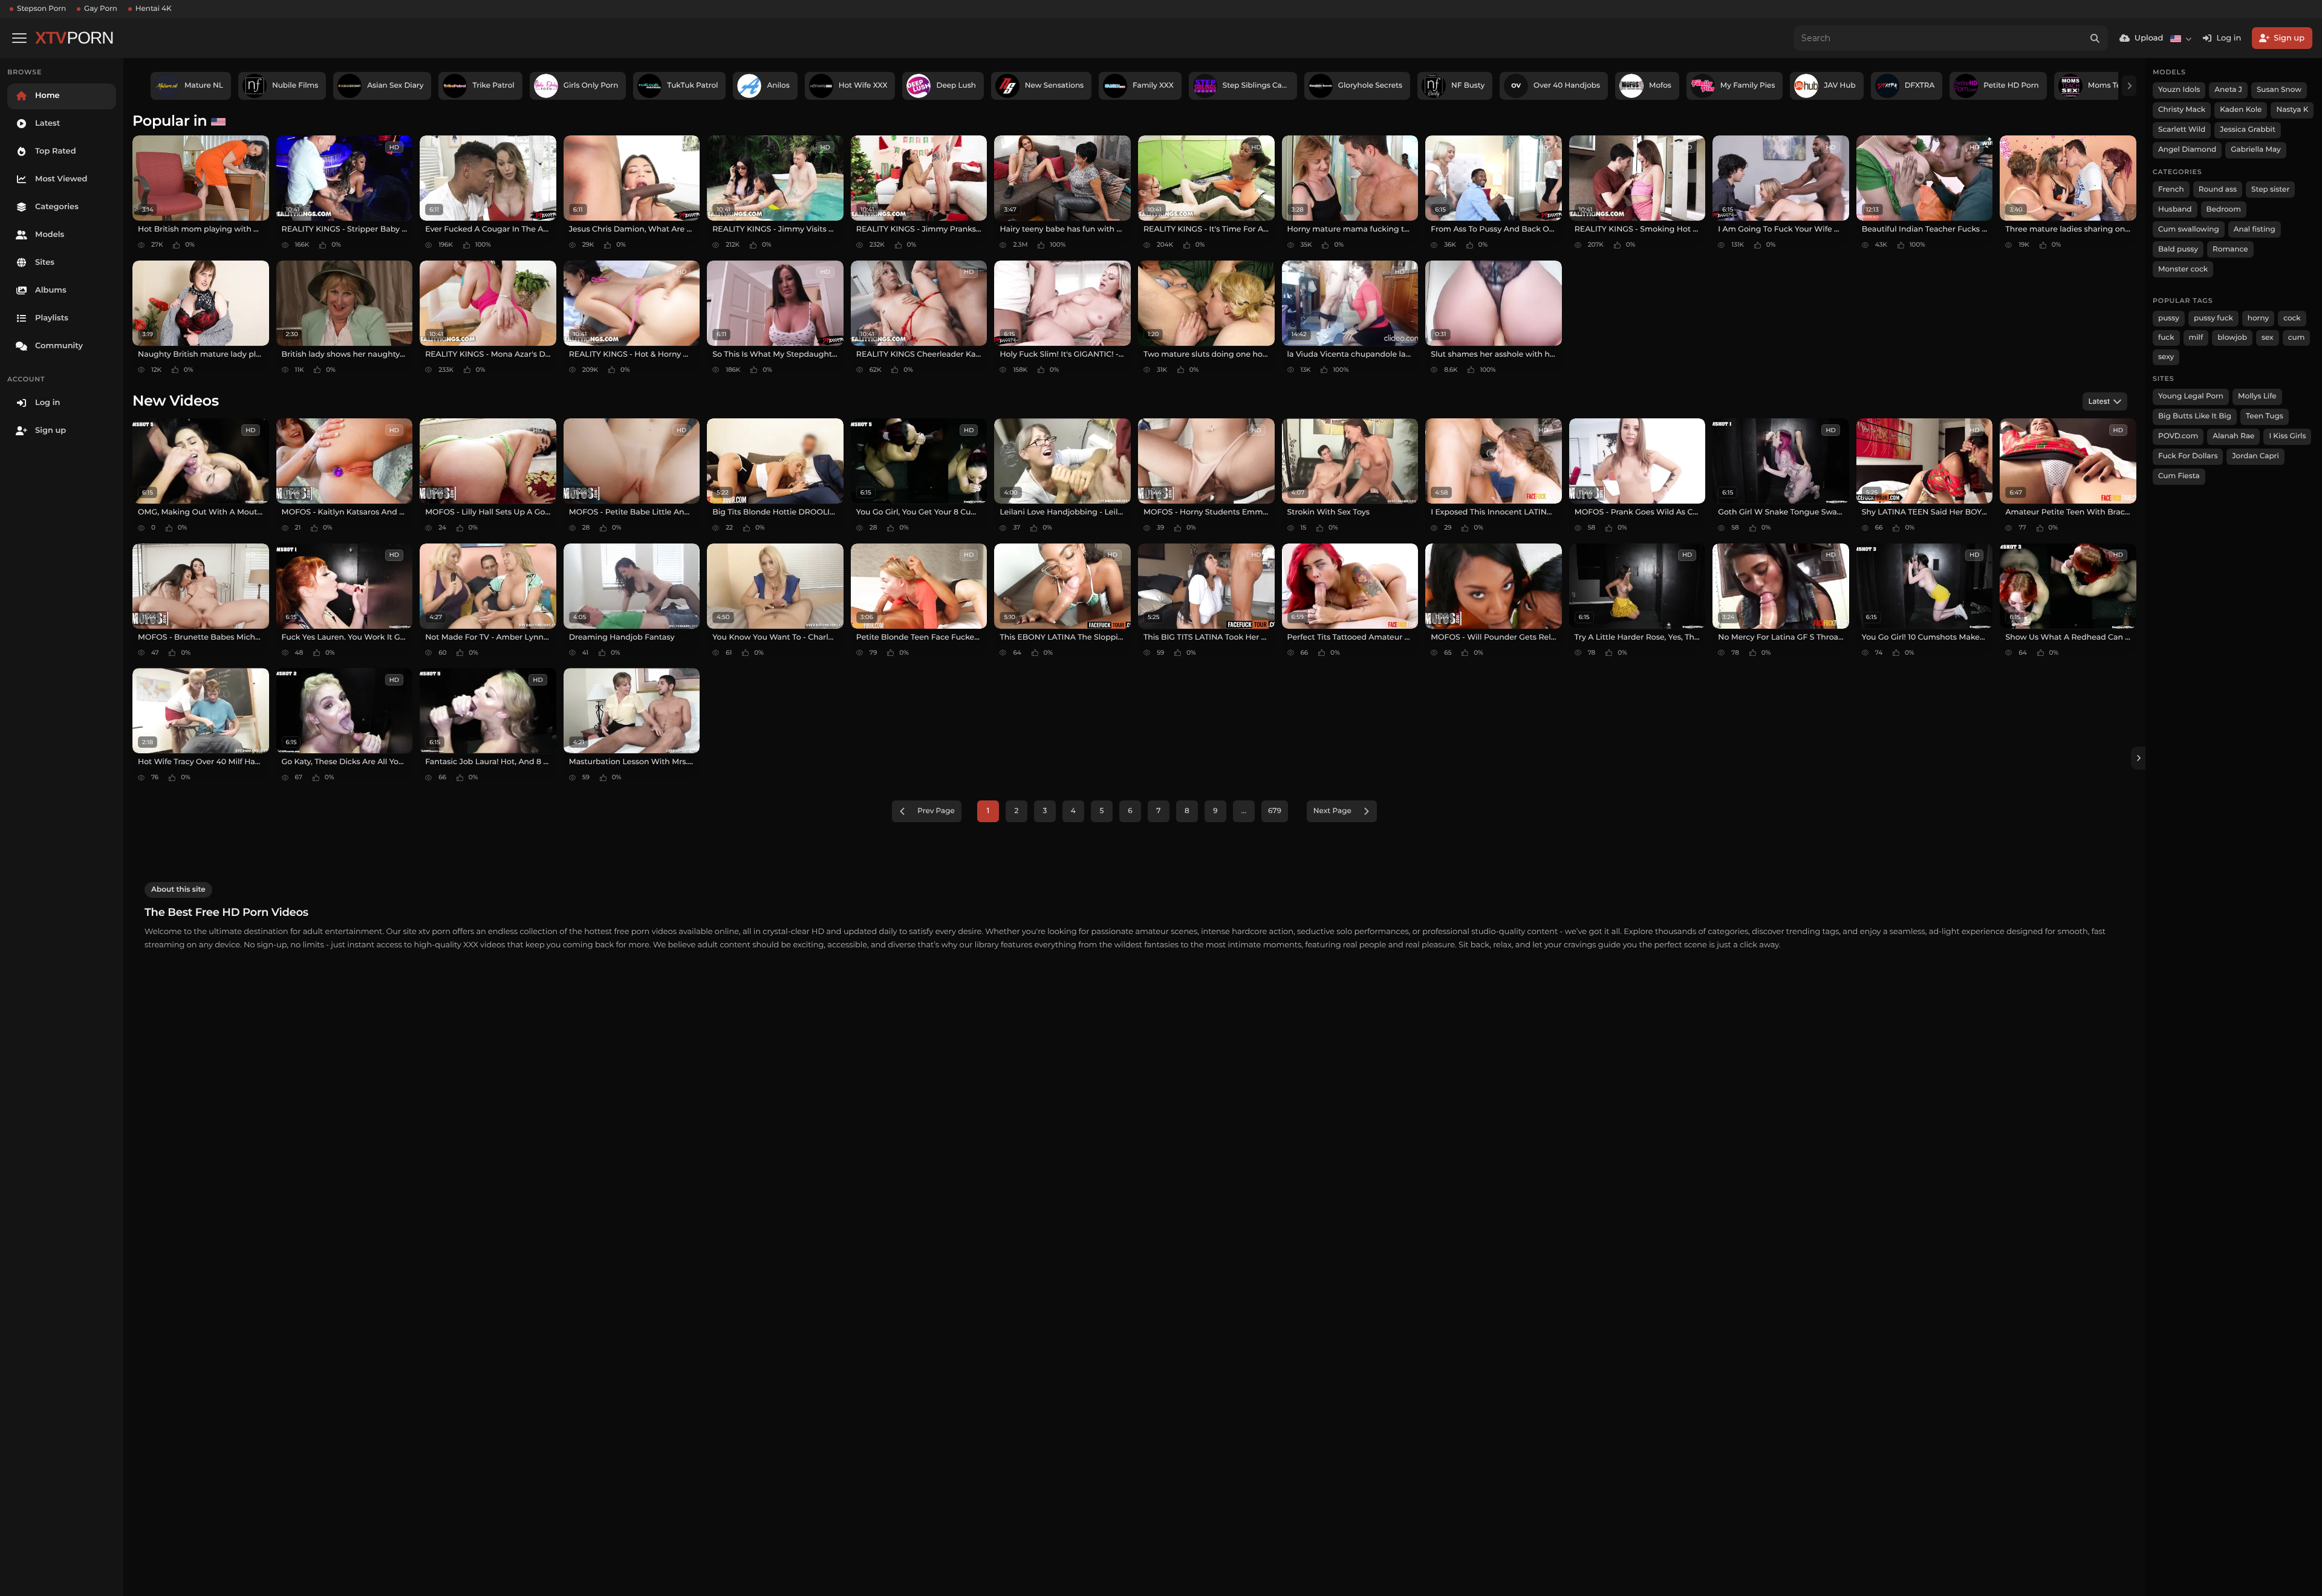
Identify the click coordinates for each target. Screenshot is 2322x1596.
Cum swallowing (2189, 229)
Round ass (2218, 190)
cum (2297, 338)
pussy (2169, 318)
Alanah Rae (2233, 436)
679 (1275, 811)
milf (2196, 338)
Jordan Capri (2255, 456)
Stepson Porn (41, 9)
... (1244, 811)
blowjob (2232, 338)
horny (2258, 318)
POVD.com (2178, 436)
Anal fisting (2255, 229)
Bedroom (2224, 209)
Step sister (2270, 190)
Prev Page (936, 811)
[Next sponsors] (2129, 86)
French (2171, 190)
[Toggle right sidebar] (2138, 758)
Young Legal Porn (2191, 396)
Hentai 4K (154, 9)
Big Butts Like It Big (2195, 416)
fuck (2166, 338)
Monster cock (2183, 269)
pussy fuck (2213, 318)
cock (2292, 318)
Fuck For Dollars (2188, 456)
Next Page (1332, 811)
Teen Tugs (2265, 416)
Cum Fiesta (2179, 476)
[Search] (2095, 38)
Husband (2175, 209)
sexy (2166, 357)
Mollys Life (2257, 396)
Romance (2230, 249)
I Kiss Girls (2287, 436)
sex (2268, 338)
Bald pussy (2178, 249)
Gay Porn (101, 9)
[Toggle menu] (19, 38)
